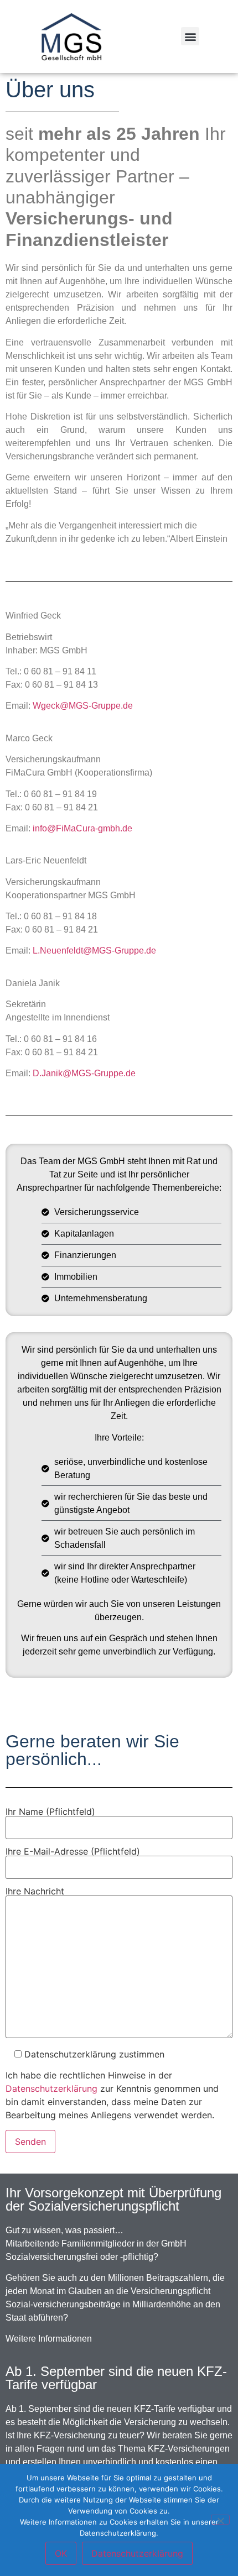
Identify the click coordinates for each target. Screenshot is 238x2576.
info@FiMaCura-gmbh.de (82, 828)
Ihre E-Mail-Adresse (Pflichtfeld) (73, 1852)
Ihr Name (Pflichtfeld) (50, 1812)
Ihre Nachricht (35, 1892)
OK (61, 2553)
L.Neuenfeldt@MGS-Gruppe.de (94, 951)
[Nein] (220, 2520)
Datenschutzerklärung (51, 2088)
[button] (190, 36)
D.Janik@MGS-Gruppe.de (84, 1073)
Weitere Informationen (49, 2339)
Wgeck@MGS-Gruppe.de (83, 706)
